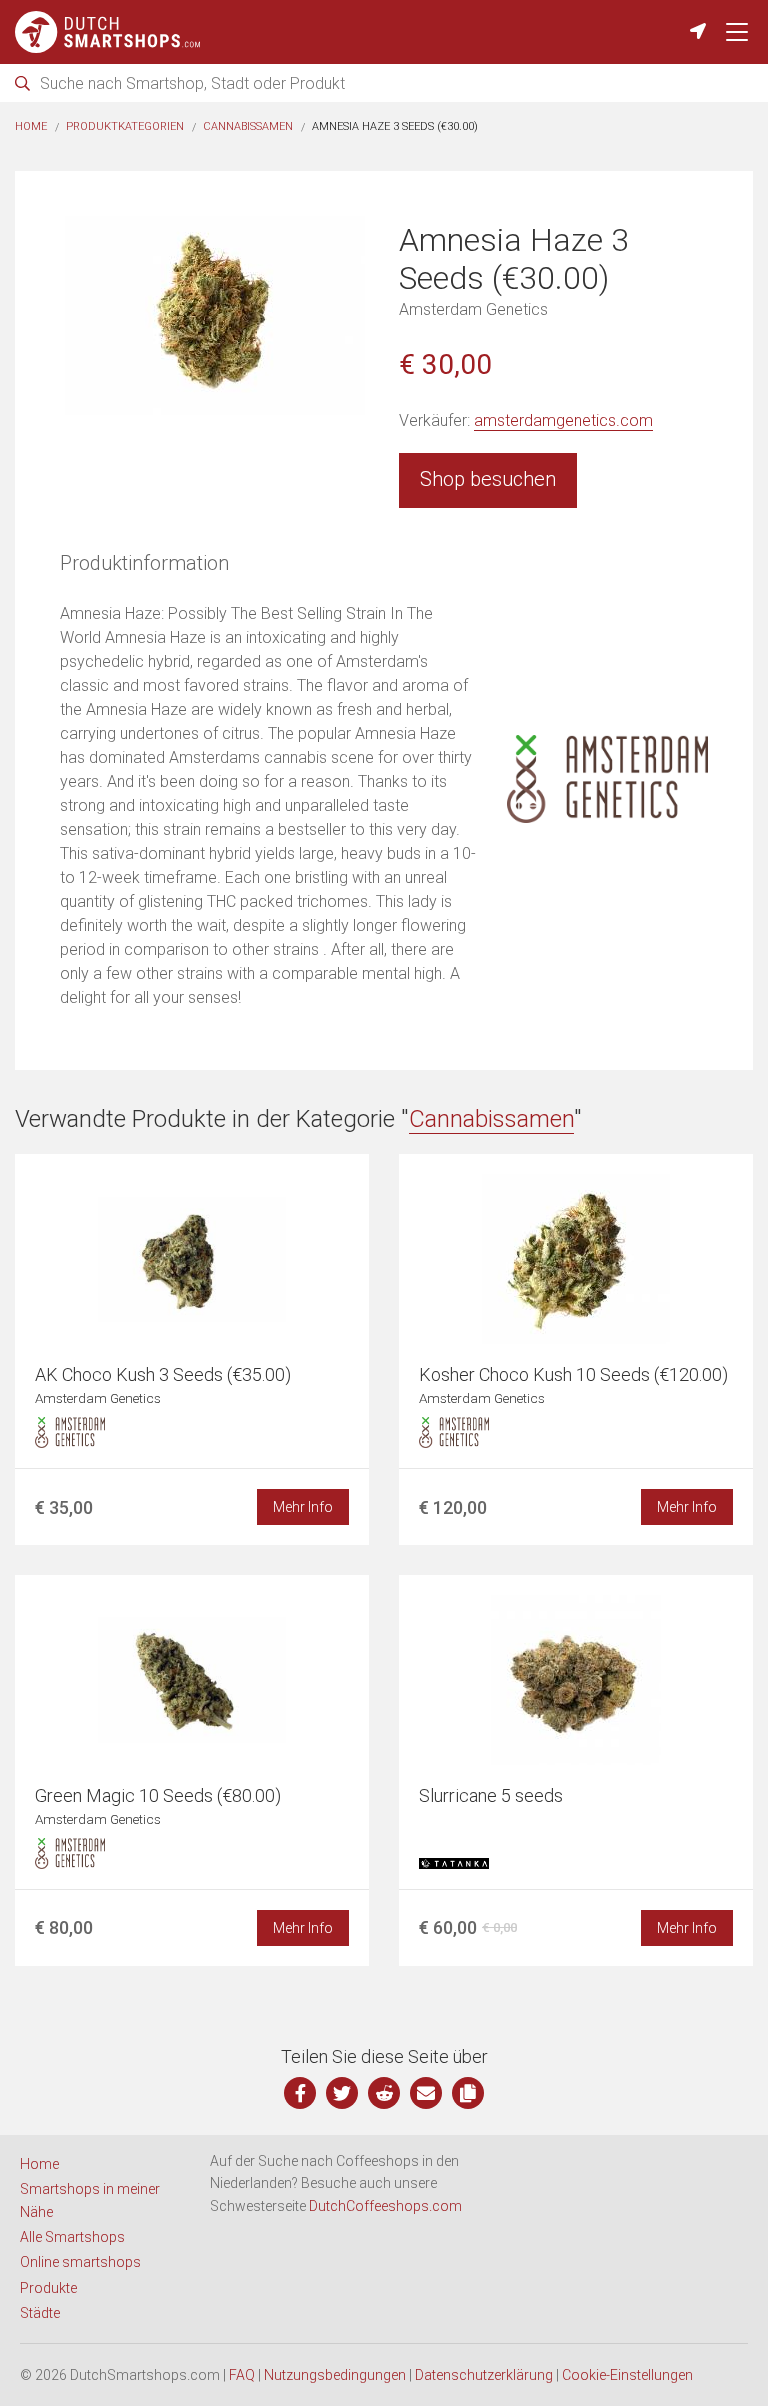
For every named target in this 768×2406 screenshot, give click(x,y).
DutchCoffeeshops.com (385, 2206)
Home (31, 126)
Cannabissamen (248, 126)
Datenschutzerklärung (484, 2375)
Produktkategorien (125, 126)
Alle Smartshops (72, 2237)
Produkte (48, 2288)
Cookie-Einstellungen (627, 2375)
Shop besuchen (488, 479)
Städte (40, 2313)
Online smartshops (80, 2262)
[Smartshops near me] (698, 32)
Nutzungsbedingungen (335, 2375)
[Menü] (737, 32)
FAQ (242, 2375)
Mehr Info (303, 1507)
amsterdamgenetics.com (563, 420)
